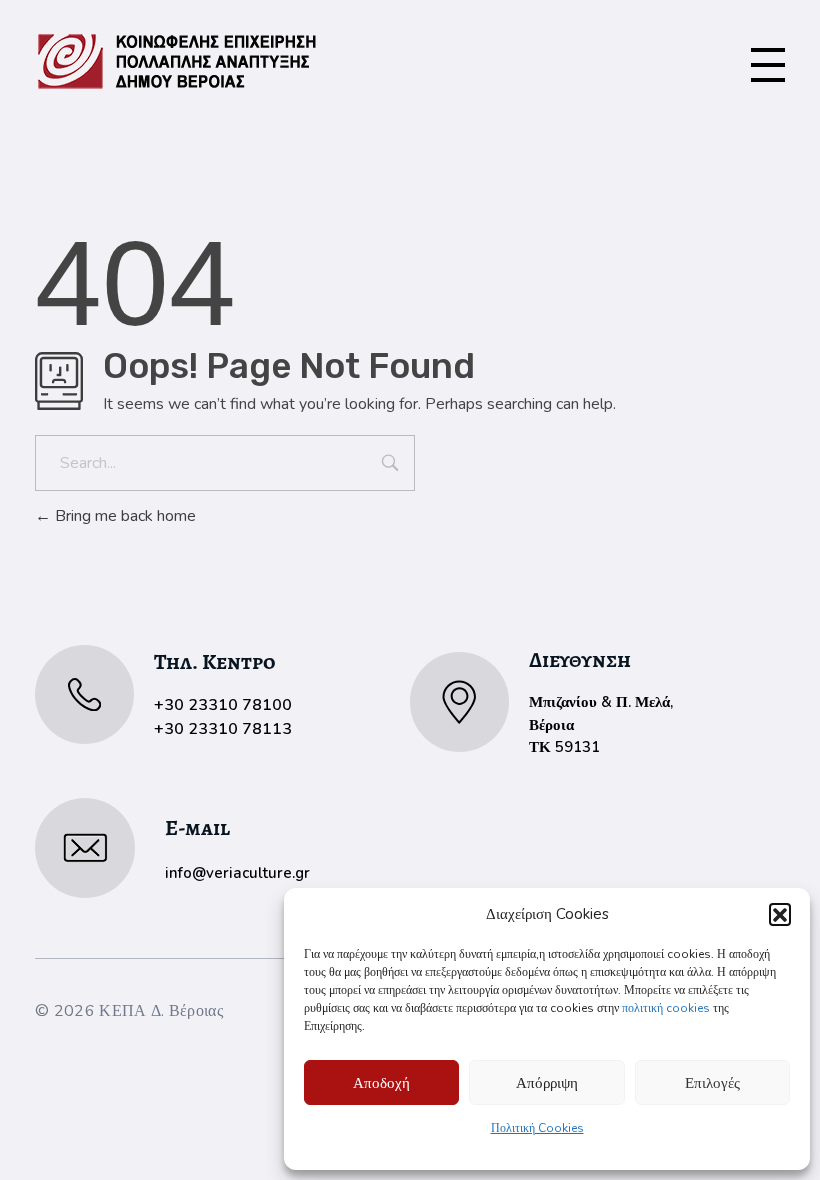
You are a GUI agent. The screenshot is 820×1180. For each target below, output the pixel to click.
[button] (780, 914)
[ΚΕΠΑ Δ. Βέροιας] (177, 61)
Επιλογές (712, 1083)
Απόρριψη (547, 1083)
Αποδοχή (381, 1083)
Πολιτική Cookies (537, 1128)
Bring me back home (123, 516)
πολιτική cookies (666, 1008)
